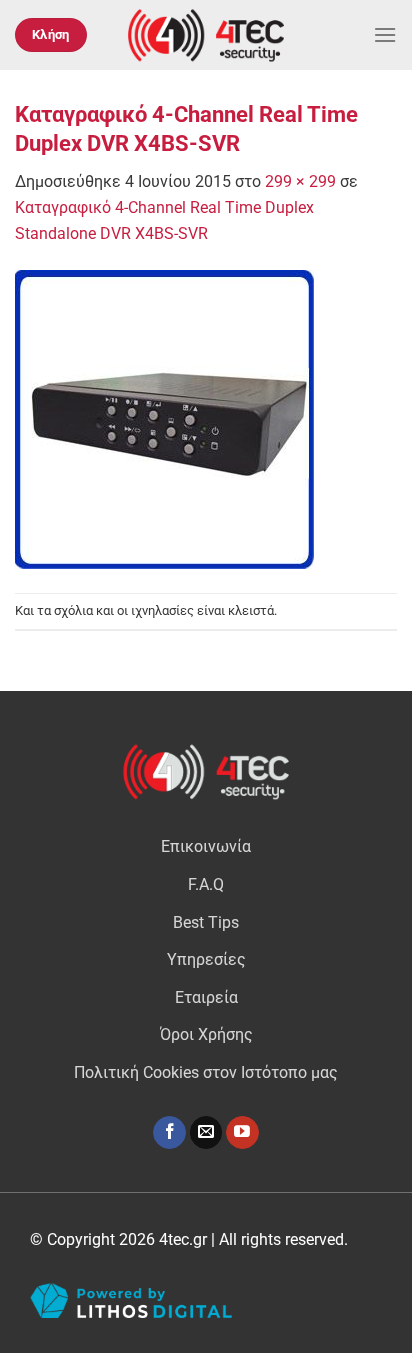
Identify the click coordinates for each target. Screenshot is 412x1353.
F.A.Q (206, 884)
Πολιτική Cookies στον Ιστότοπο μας (206, 1072)
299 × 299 (300, 181)
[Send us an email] (206, 1133)
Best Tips (206, 922)
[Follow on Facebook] (169, 1133)
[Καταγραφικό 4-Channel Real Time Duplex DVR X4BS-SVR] (164, 418)
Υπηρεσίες (206, 959)
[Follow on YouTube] (242, 1133)
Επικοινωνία (206, 846)
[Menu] (385, 34)
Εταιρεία (206, 997)
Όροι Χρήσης (206, 1034)
